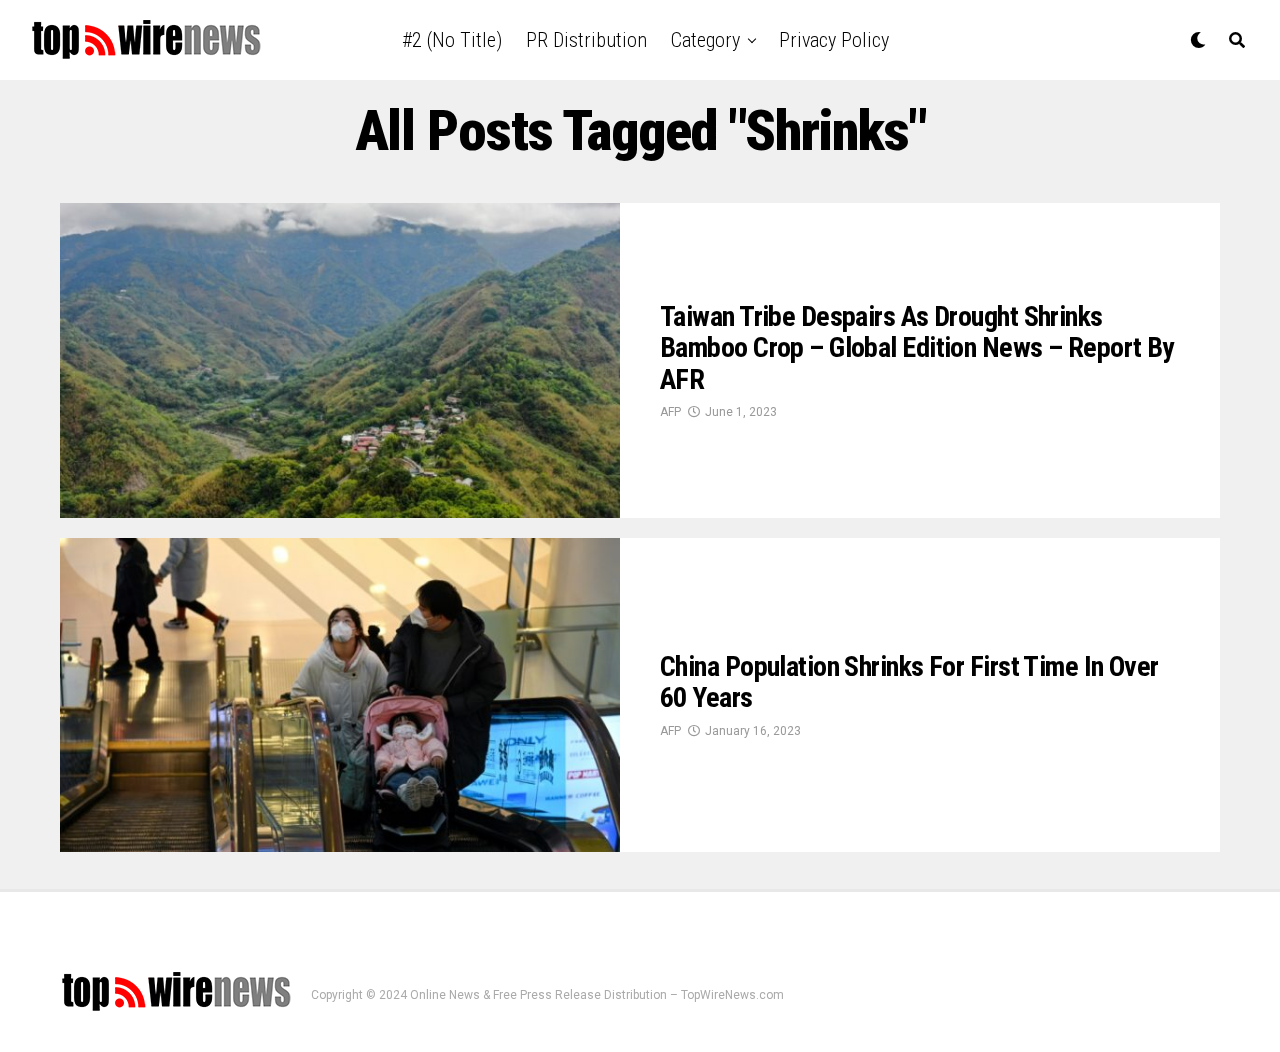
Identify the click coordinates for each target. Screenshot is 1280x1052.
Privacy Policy (834, 40)
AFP (670, 412)
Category (705, 40)
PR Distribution (586, 40)
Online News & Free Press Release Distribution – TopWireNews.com (597, 995)
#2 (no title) (452, 40)
